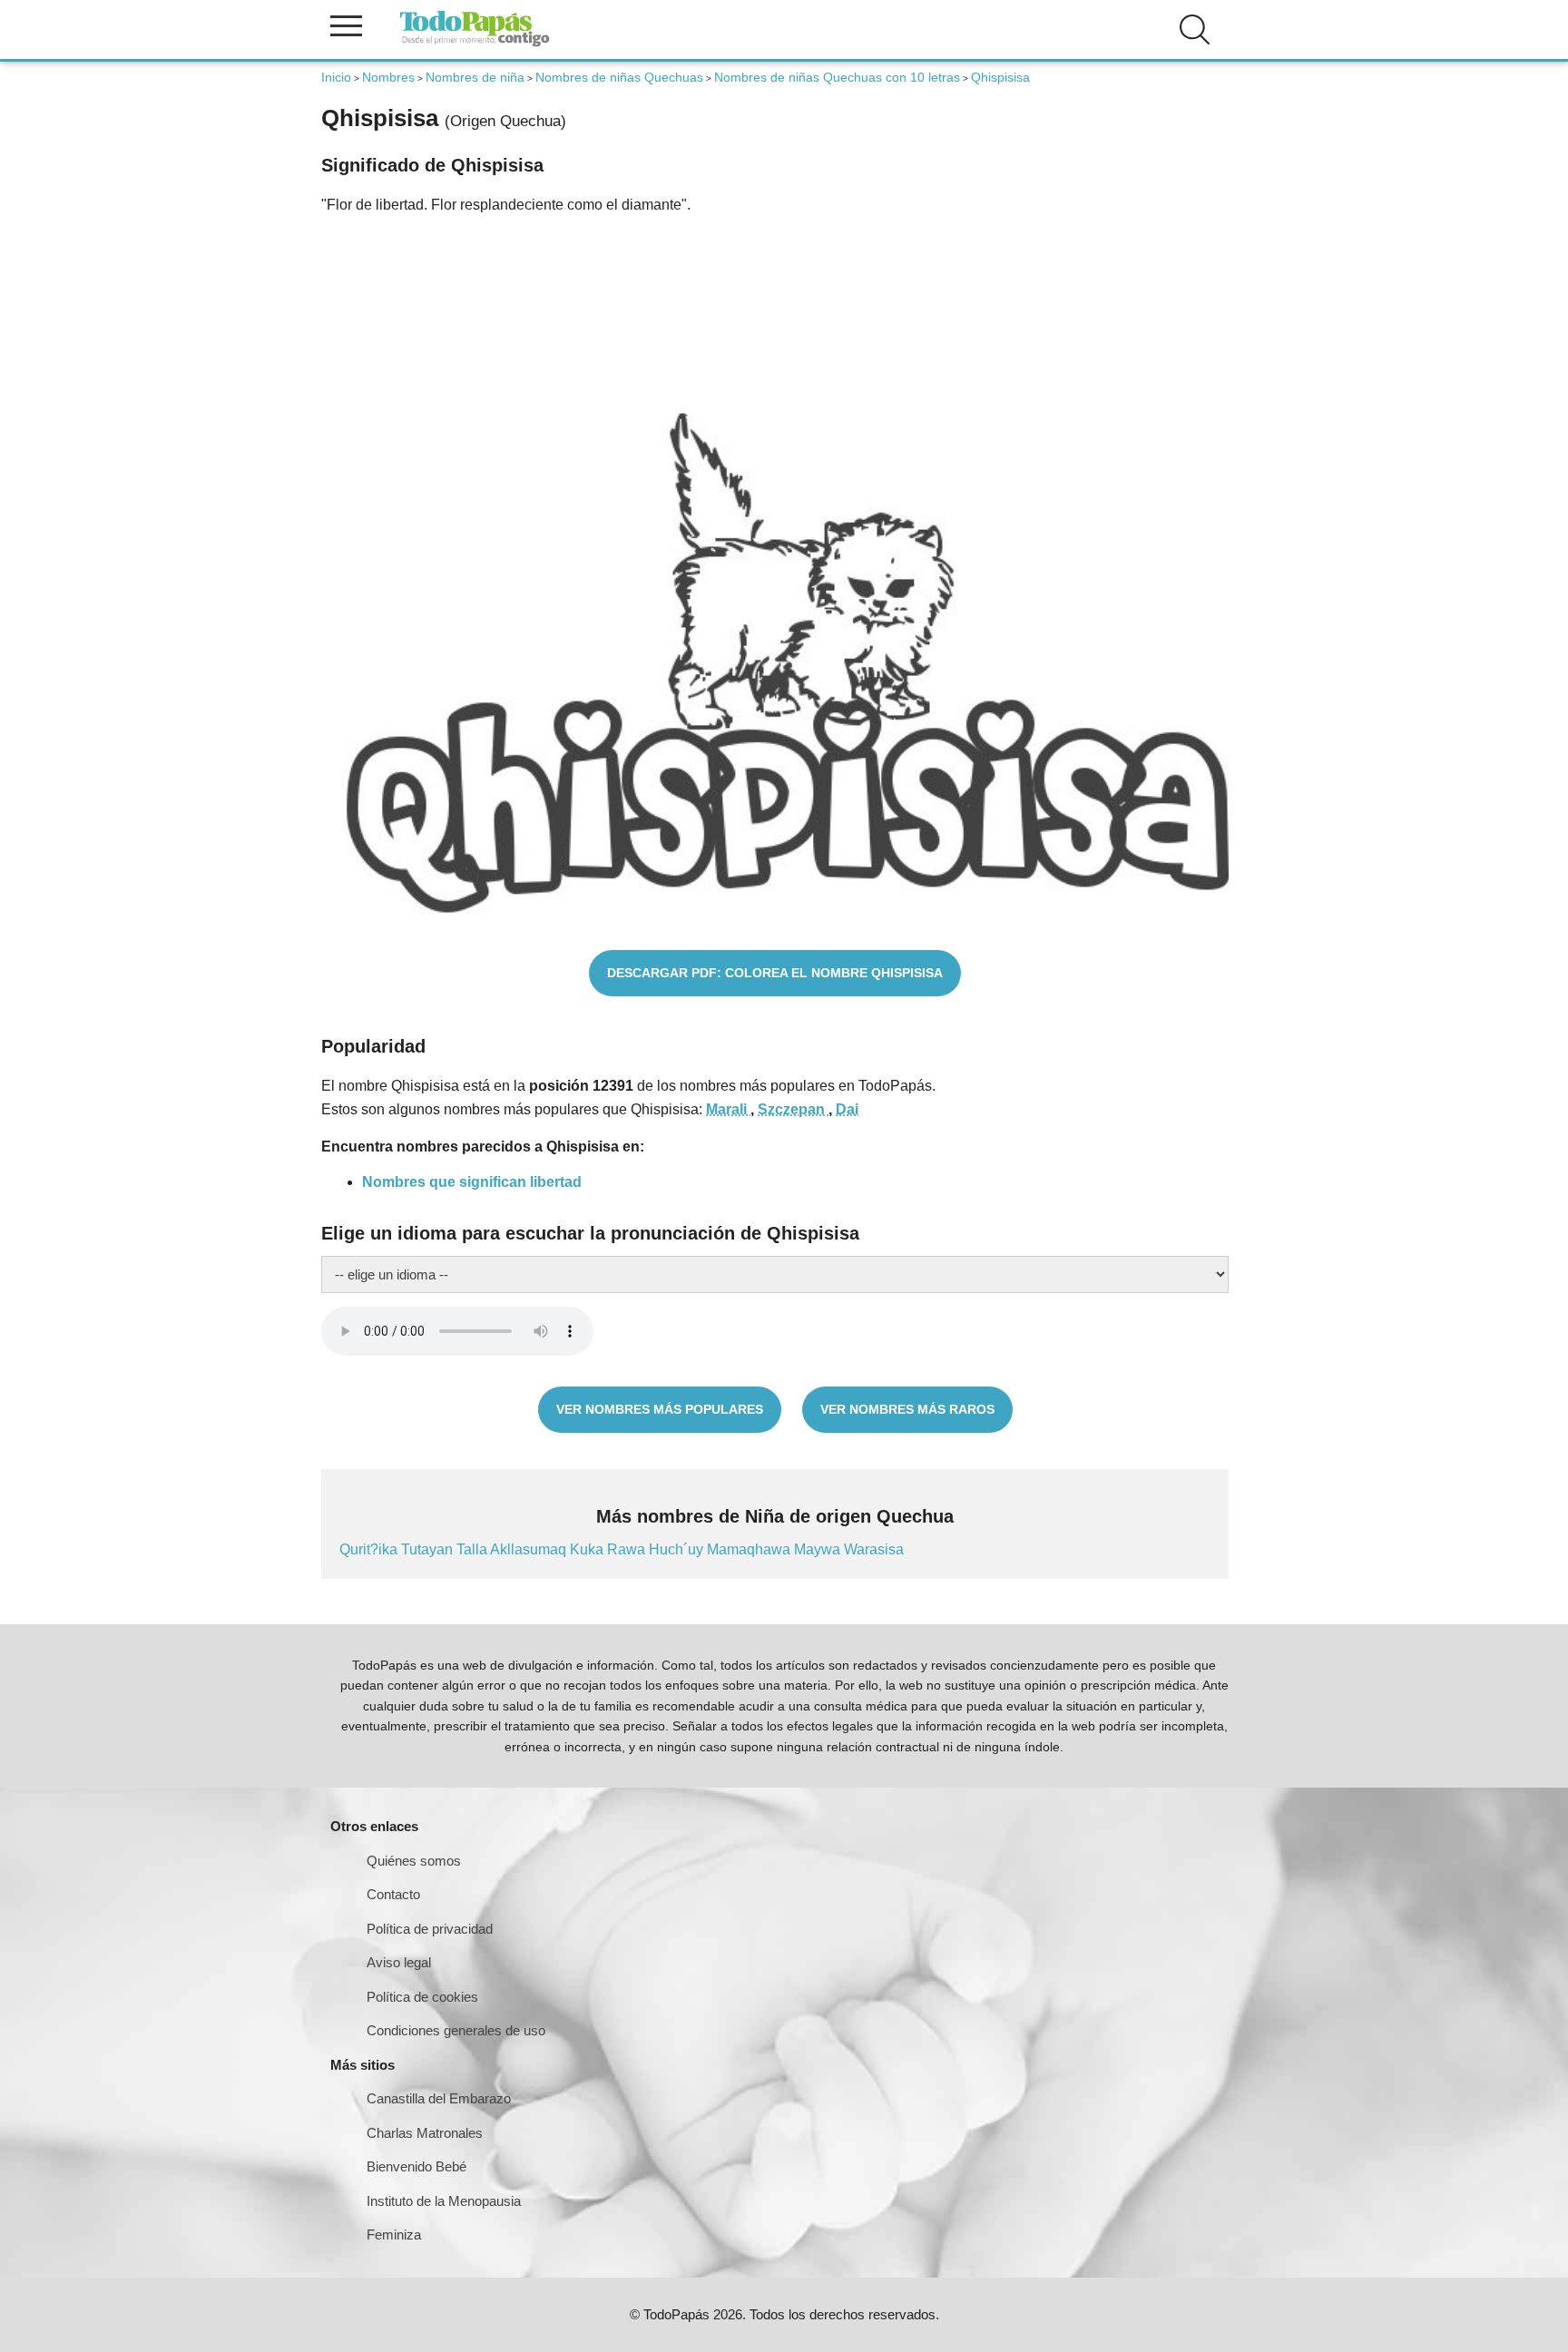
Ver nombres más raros (907, 1409)
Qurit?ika (370, 1549)
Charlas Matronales (425, 2133)
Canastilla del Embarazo (439, 2098)
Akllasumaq (530, 1549)
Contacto (393, 1894)
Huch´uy (678, 1549)
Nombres (388, 77)
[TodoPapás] (475, 44)
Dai (847, 1109)
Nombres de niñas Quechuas (619, 77)
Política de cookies (422, 1997)
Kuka (588, 1549)
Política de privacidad (430, 1929)
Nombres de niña (475, 77)
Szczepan (793, 1109)
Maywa (819, 1549)
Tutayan (429, 1549)
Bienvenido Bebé (416, 2166)
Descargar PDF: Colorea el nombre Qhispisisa (775, 973)
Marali (728, 1109)
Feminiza (394, 2234)
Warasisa (874, 1549)
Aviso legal (399, 1962)
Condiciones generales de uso (456, 2030)
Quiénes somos (414, 1861)
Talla (473, 1549)
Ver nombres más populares (660, 1409)
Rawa (628, 1549)
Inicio (336, 77)
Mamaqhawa (750, 1549)
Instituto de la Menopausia (444, 2201)
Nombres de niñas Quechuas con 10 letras (837, 77)
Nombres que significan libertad (472, 1182)
